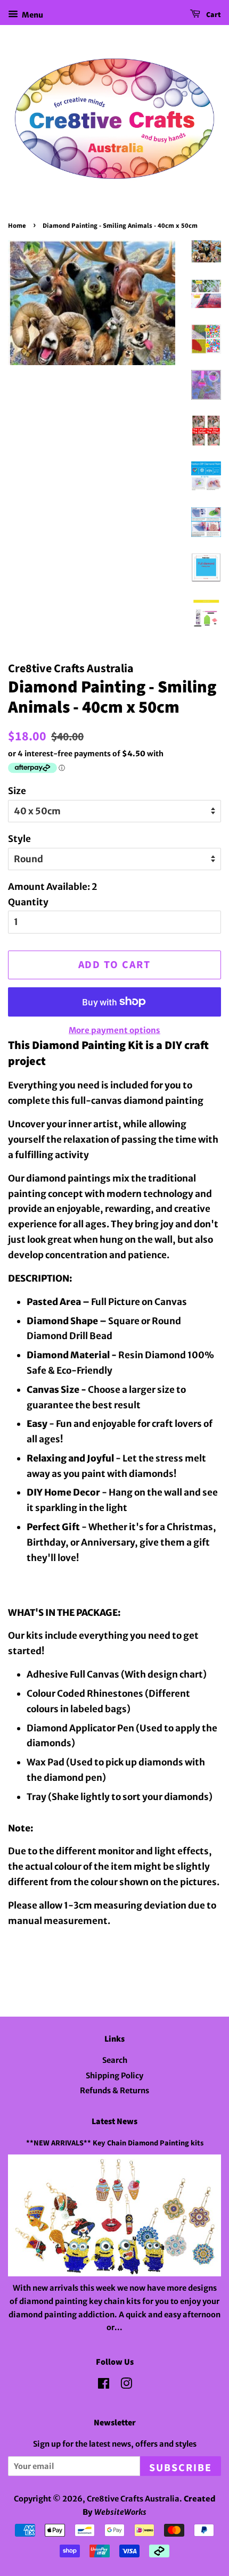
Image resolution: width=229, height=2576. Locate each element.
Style (19, 839)
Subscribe (181, 2468)
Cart (213, 15)
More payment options (114, 1030)
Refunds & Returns (114, 2091)
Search (115, 2060)
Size (17, 791)
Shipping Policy (114, 2076)
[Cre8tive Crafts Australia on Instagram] (126, 2385)
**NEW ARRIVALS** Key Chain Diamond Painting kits (115, 2143)
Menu (32, 15)
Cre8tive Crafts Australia (133, 2499)
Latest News (114, 2121)
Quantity (28, 902)
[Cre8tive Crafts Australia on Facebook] (104, 2385)
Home (17, 226)
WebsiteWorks (120, 2512)
